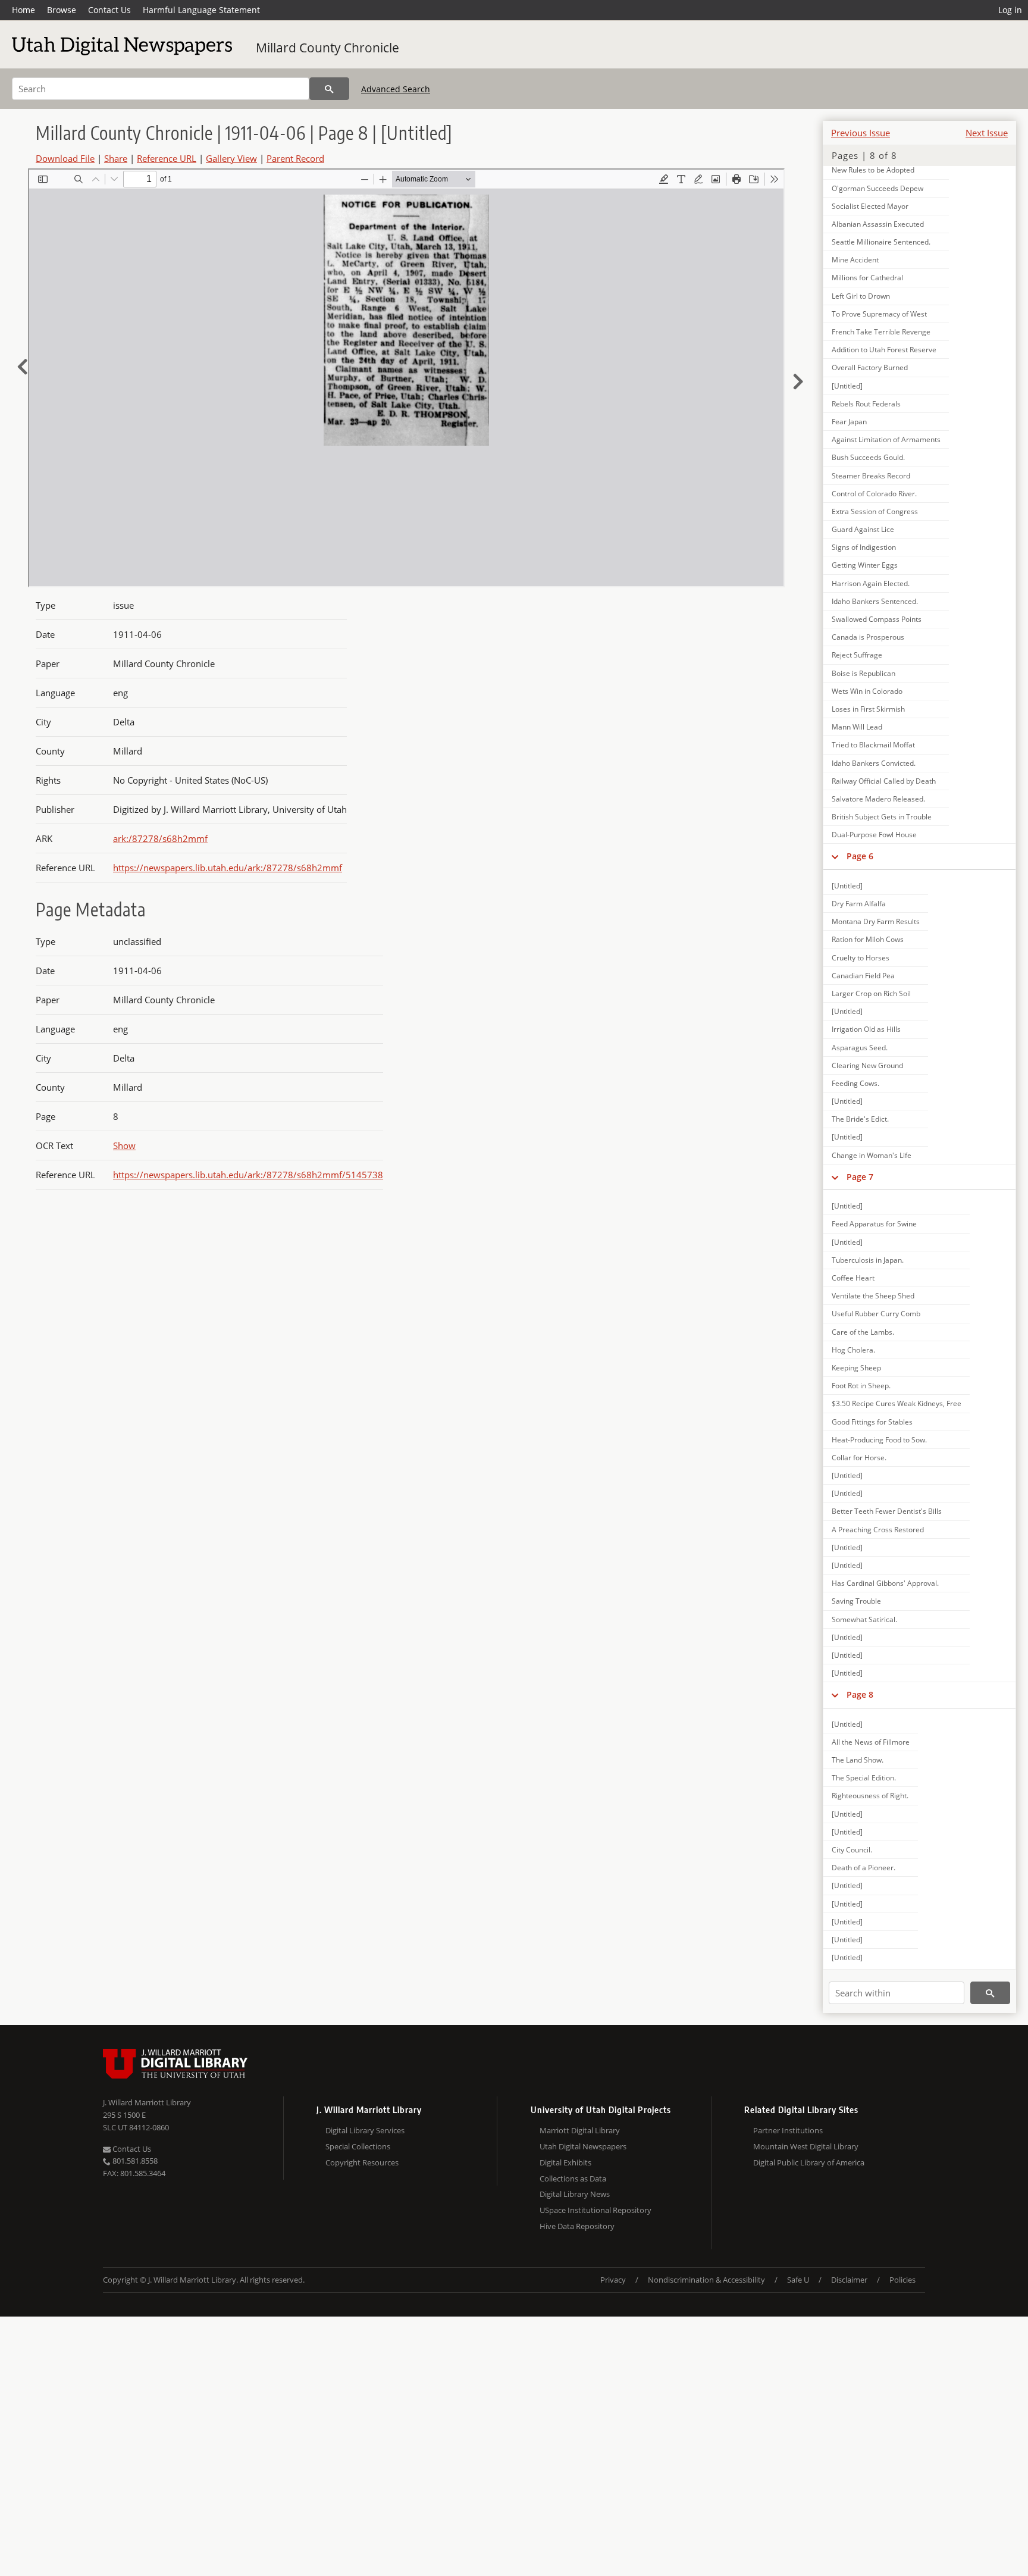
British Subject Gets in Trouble (882, 817)
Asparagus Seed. (860, 1048)
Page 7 (860, 1177)
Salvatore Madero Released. (878, 799)
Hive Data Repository (577, 2226)
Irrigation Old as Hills (866, 1029)
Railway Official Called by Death (884, 781)
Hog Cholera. (853, 1350)
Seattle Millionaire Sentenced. (881, 242)
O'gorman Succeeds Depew (877, 188)
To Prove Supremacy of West (879, 314)
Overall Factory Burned (870, 367)
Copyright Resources (362, 2162)
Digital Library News (575, 2194)
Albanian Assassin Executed (878, 224)
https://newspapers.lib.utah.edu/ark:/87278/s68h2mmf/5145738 (248, 1175)
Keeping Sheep (856, 1368)
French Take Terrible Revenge (881, 332)
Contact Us (109, 10)
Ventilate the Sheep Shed (873, 1296)
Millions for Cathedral (867, 278)
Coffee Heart (853, 1278)
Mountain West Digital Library (806, 2146)
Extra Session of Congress (875, 511)
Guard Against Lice (863, 529)
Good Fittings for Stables (872, 1422)
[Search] (329, 89)
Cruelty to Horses (861, 958)
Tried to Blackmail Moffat (873, 745)
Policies (902, 2280)
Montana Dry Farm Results (876, 921)
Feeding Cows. (855, 1083)
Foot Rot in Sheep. (861, 1386)
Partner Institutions (788, 2130)
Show (124, 1145)
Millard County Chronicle (327, 48)
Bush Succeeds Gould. (868, 457)
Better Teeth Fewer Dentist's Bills (887, 1511)
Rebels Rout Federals (866, 404)
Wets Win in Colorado (867, 691)
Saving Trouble (856, 1601)
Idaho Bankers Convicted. (874, 763)
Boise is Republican (864, 673)
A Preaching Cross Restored (878, 1530)
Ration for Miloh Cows (868, 939)
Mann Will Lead (857, 727)
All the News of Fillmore (871, 1742)
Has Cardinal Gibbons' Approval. (885, 1583)
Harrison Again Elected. (871, 583)
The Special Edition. (864, 1778)
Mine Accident (855, 260)
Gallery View (231, 158)
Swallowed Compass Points (877, 619)
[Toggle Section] (835, 856)
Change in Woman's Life (872, 1155)
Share (116, 158)
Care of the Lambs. (863, 1332)
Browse (62, 10)
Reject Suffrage (857, 655)
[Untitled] (847, 386)
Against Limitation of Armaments (886, 439)
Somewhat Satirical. (864, 1619)
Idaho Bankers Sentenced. (875, 601)
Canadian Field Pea (863, 976)
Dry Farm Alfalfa (859, 904)
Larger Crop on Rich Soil (871, 993)
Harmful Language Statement (201, 10)
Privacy (613, 2280)
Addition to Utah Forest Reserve (884, 350)
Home (23, 10)
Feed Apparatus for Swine (874, 1224)
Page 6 (860, 856)
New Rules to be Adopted (873, 170)
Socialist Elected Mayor (870, 206)
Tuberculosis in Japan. (868, 1260)
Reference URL (167, 158)
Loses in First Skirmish (868, 709)
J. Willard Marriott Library (147, 2102)
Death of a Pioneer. (864, 1868)
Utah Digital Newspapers (583, 2146)
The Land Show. (858, 1760)
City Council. (852, 1850)
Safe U (798, 2280)
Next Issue (987, 133)
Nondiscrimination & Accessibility (706, 2280)
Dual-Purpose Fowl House (874, 835)
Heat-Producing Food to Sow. (879, 1440)
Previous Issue (861, 133)
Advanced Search (396, 89)
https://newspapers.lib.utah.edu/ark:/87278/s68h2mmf (228, 868)
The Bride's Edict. (860, 1119)
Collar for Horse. (859, 1458)
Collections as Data (573, 2179)
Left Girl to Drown (861, 296)
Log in (1010, 10)
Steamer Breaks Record (871, 476)
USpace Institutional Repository (596, 2210)
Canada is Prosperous (868, 637)
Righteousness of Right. (870, 1796)
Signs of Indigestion (864, 547)
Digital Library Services (365, 2130)
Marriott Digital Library (580, 2130)
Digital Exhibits (565, 2162)
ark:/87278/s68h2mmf (160, 838)
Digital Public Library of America (809, 2162)
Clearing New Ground (867, 1065)
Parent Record (295, 158)
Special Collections (358, 2146)
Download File (65, 158)
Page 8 (860, 1694)
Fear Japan (849, 422)
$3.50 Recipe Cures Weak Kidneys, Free (897, 1403)
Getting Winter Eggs (865, 565)
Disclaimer (849, 2280)
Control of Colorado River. (874, 494)
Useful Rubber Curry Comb (876, 1314)
